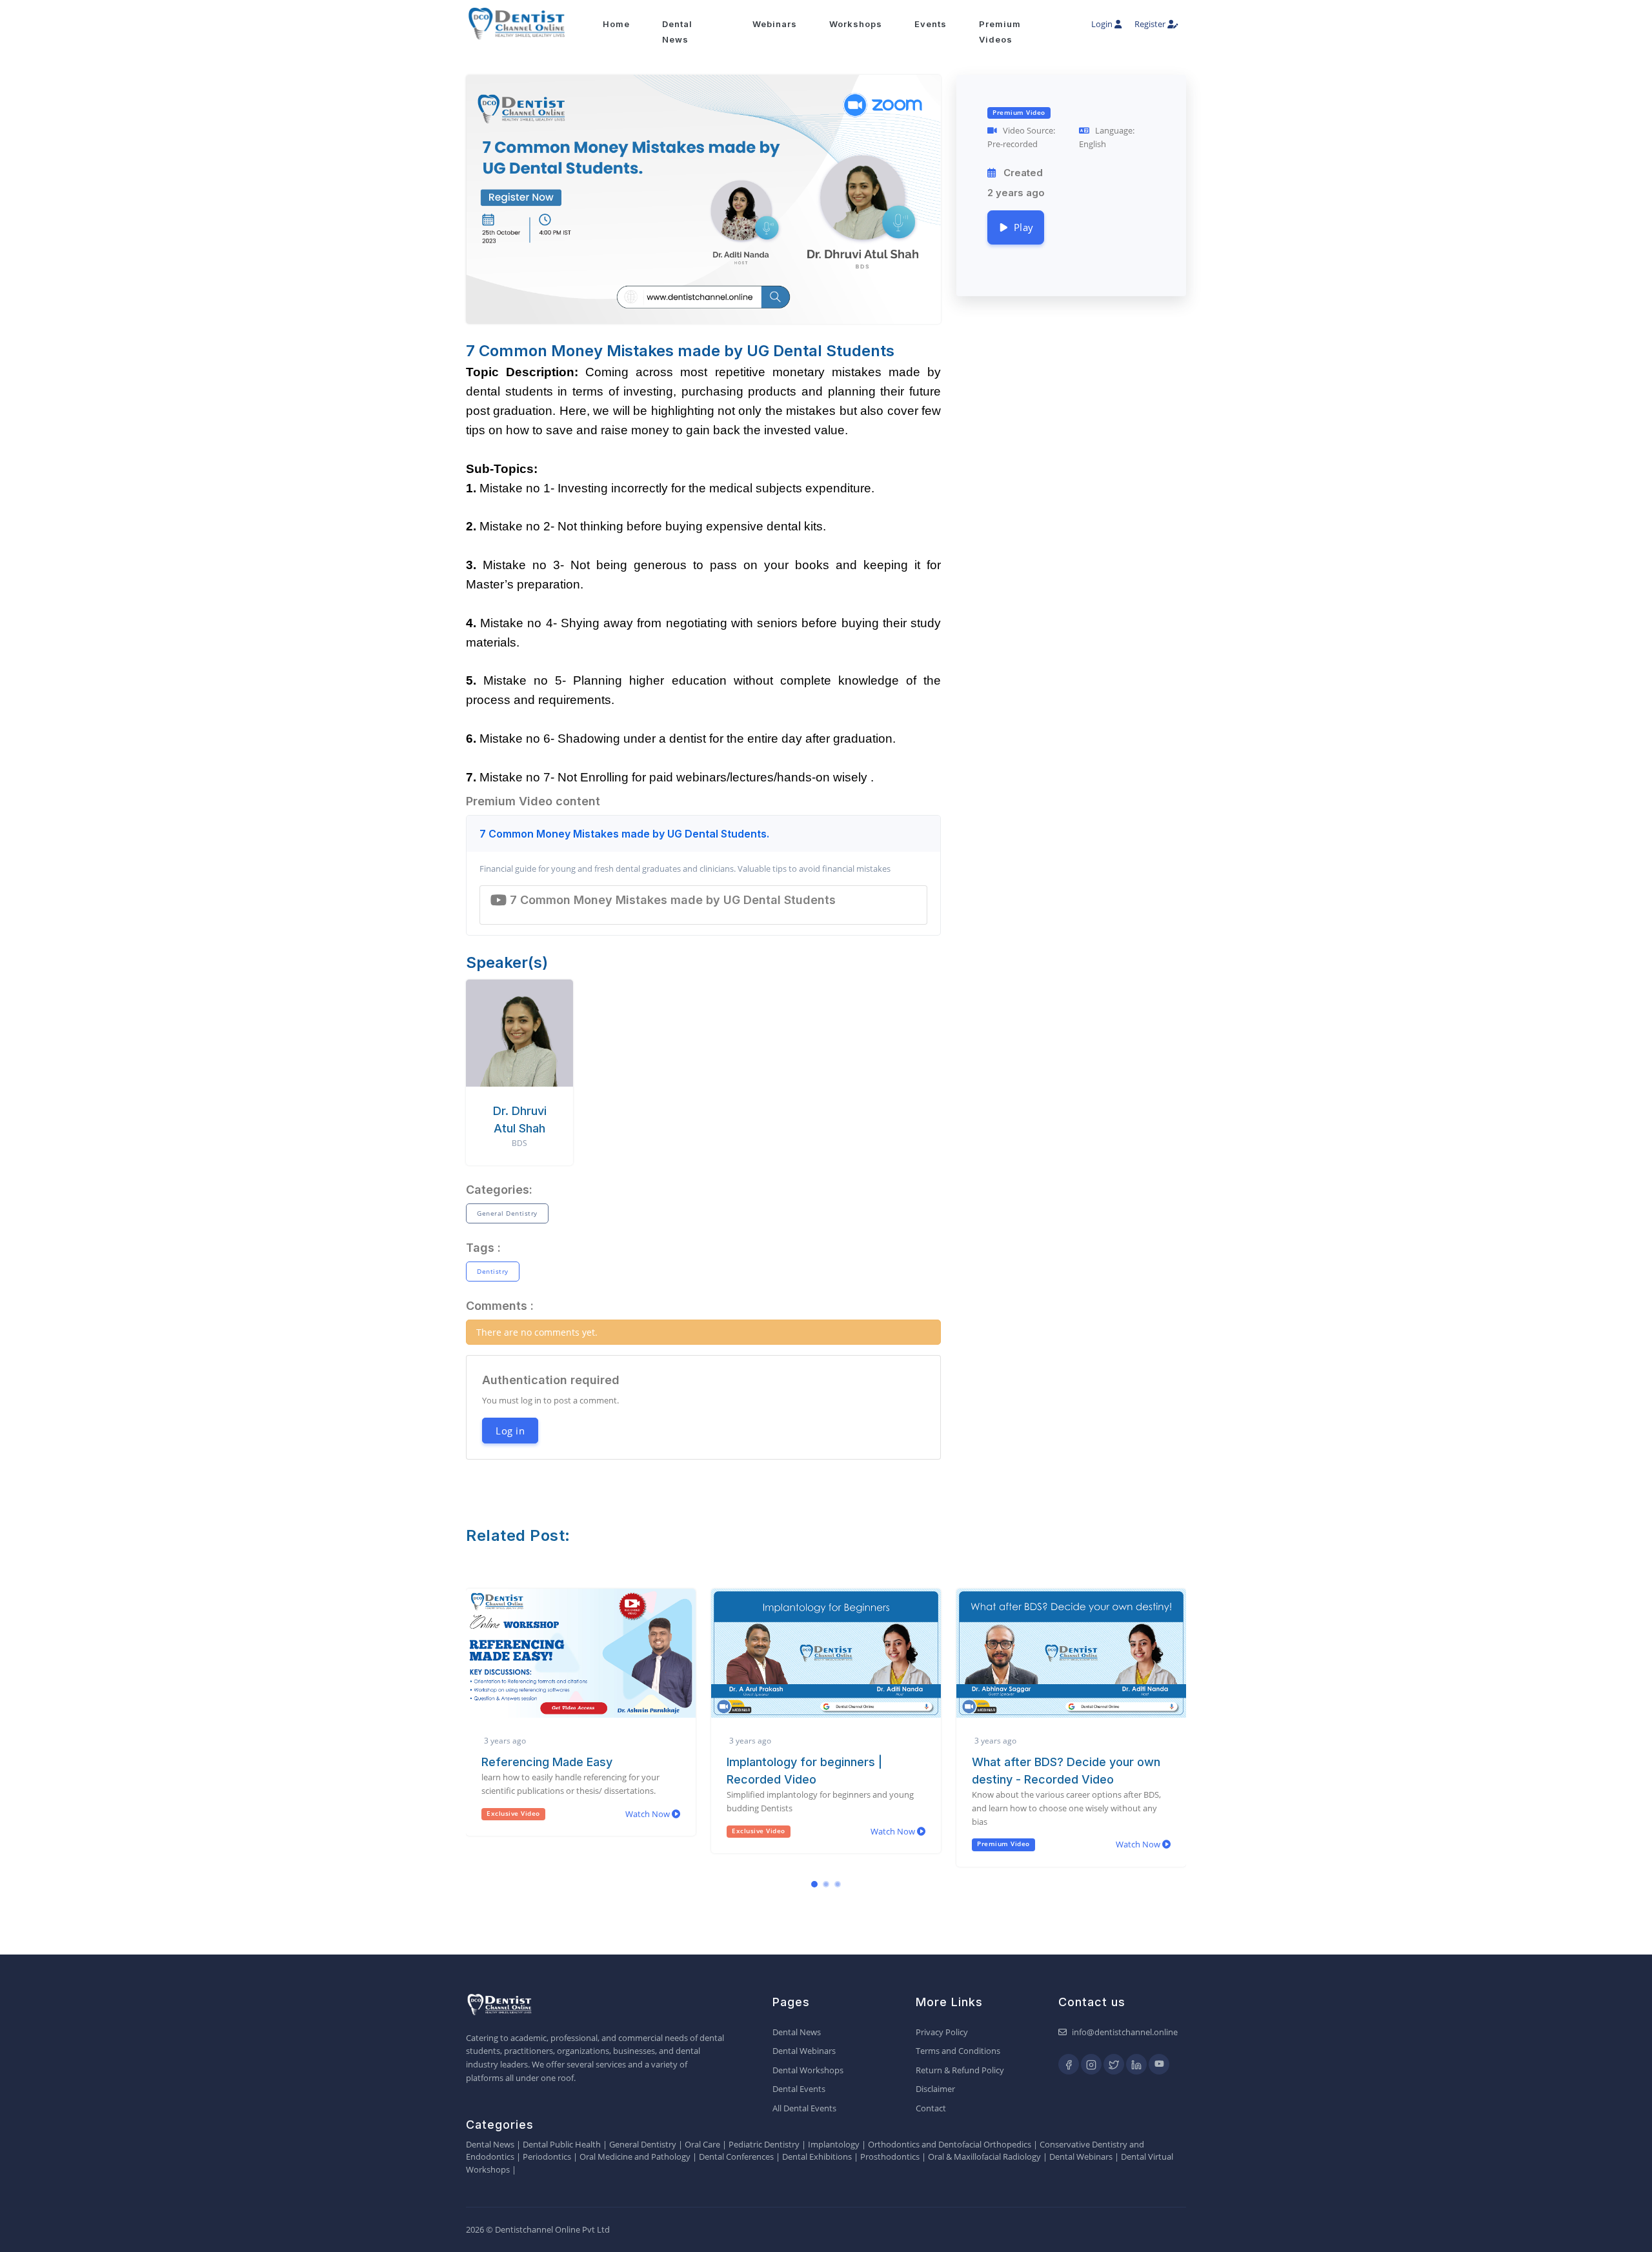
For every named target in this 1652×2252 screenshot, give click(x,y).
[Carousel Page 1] (814, 1884)
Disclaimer (935, 2089)
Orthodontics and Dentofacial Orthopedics (950, 2144)
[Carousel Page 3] (838, 1884)
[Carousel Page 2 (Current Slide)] (826, 1884)
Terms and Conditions (958, 2051)
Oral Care (702, 2144)
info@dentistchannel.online (1125, 2032)
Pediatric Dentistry (764, 2144)
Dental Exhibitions (817, 2156)
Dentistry (493, 1271)
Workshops (856, 24)
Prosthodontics (890, 2156)
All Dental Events (804, 2108)
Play (1021, 227)
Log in (510, 1431)
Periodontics (547, 2156)
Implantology (834, 2144)
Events (931, 24)
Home (616, 24)
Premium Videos (1000, 32)
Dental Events (799, 2089)
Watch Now (649, 1831)
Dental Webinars (804, 2051)
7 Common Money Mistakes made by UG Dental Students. (624, 834)
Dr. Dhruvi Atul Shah (520, 1120)
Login (1103, 24)
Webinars (775, 24)
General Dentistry (507, 1213)
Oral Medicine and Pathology (635, 2156)
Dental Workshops (808, 2070)
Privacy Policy (942, 2032)
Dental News (797, 2032)
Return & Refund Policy (960, 2070)
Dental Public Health (562, 2144)
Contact (931, 2108)
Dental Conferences (736, 2156)
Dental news (677, 32)
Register (1151, 24)
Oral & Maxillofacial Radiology (984, 2156)
